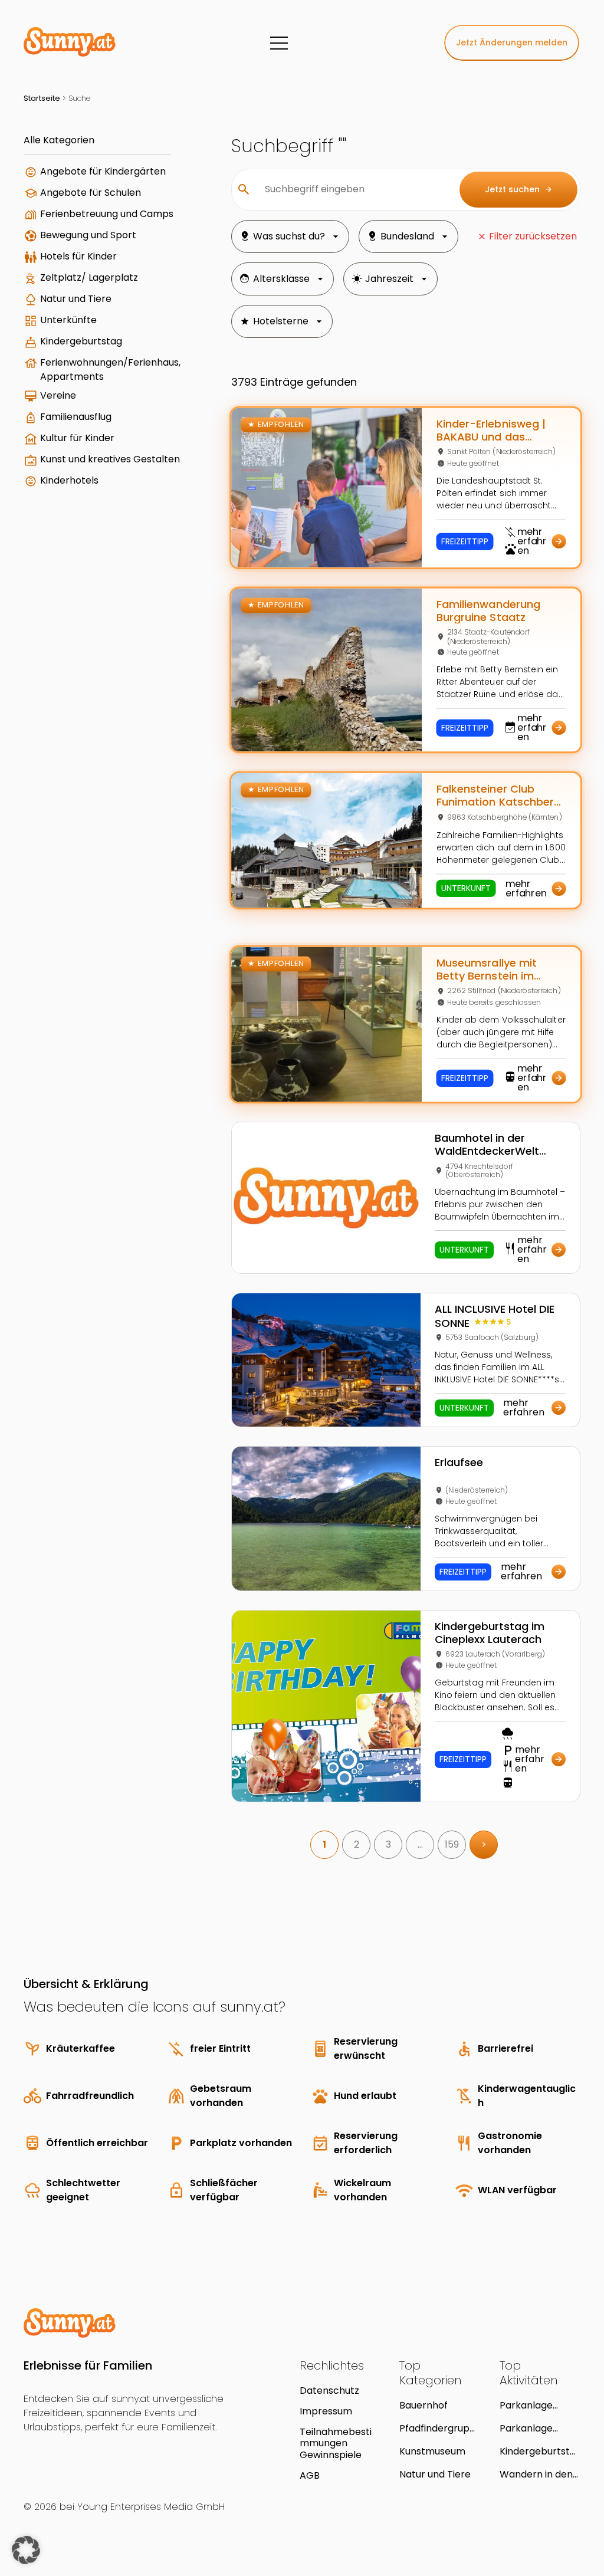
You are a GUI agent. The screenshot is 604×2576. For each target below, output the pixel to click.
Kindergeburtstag (81, 341)
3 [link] (388, 1844)
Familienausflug (76, 417)
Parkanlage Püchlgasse (526, 2405)
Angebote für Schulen (91, 193)
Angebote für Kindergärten (103, 171)
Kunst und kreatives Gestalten (110, 459)
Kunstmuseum (432, 2451)
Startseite (42, 98)
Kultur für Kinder (77, 438)
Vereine (58, 395)
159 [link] (452, 1844)
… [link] (420, 1844)
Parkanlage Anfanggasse (530, 2428)
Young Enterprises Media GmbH (151, 2507)
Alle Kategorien (59, 140)
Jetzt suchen (519, 189)
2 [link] (357, 1844)
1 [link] (324, 1844)
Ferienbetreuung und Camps (107, 214)
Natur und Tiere (76, 299)
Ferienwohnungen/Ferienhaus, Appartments (110, 369)
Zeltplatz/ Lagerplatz (89, 277)
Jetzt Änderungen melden (512, 42)
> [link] (484, 1844)
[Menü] (279, 43)
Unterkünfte (68, 320)
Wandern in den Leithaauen (536, 2474)
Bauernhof (424, 2405)
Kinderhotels (69, 480)
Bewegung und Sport (88, 235)
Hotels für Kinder (78, 256)
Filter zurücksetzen (533, 236)
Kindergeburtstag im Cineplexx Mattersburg (538, 2451)
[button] (26, 2550)
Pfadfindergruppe (438, 2428)
